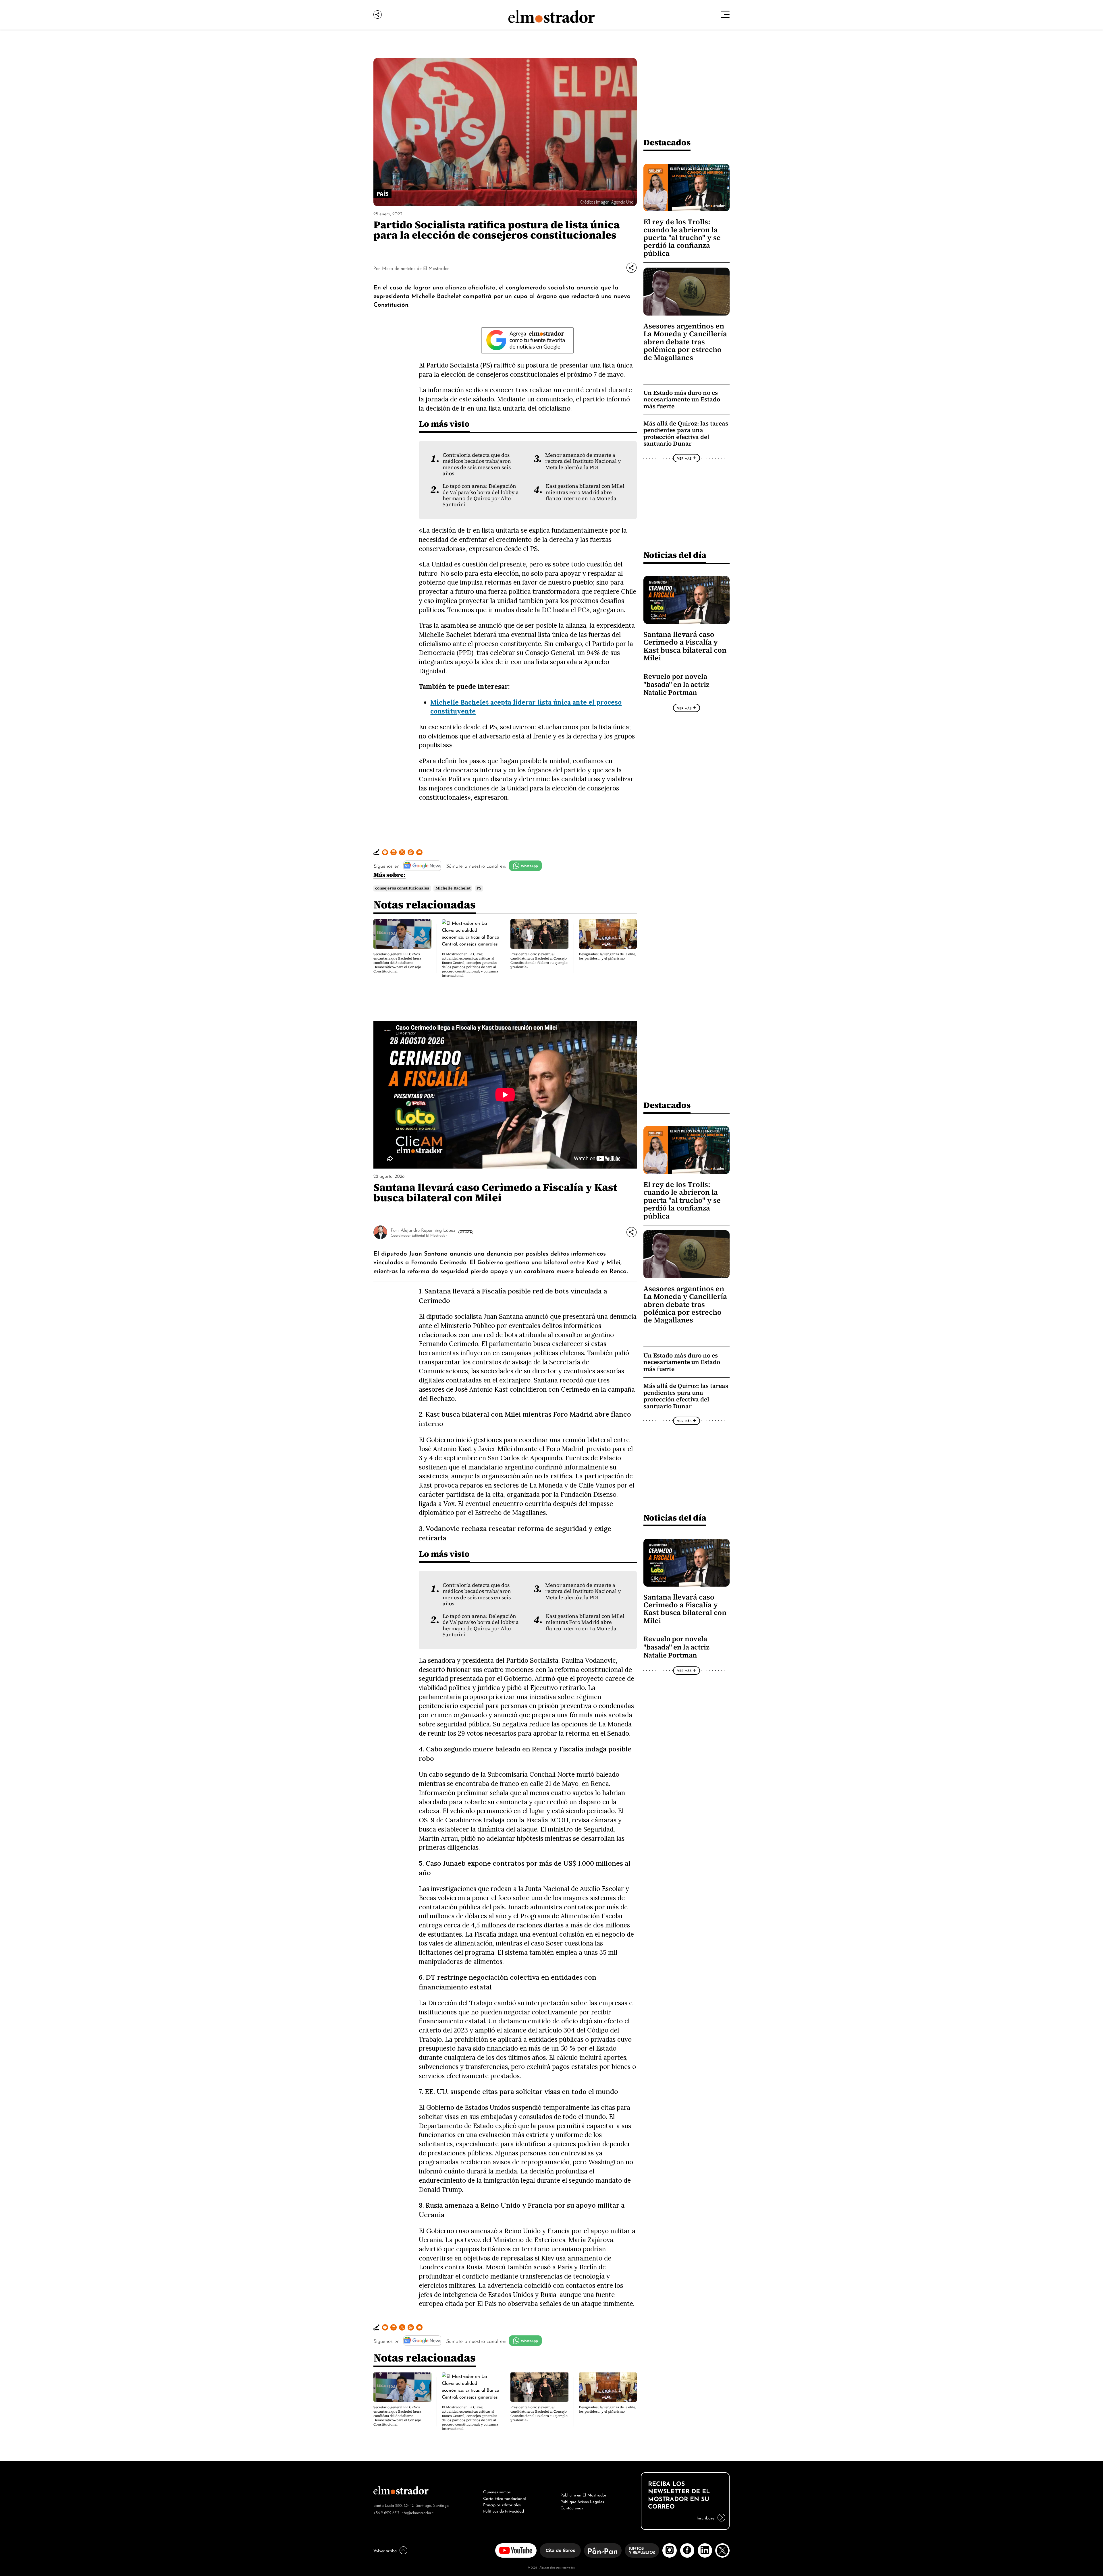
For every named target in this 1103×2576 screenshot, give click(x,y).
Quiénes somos (497, 2491)
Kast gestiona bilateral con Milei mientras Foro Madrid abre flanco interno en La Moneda (585, 492)
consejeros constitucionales (402, 888)
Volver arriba (385, 2550)
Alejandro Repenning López (428, 1230)
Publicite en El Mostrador (583, 2494)
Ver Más (684, 458)
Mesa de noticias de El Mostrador (415, 268)
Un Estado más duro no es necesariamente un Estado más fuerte (682, 399)
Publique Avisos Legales (582, 2501)
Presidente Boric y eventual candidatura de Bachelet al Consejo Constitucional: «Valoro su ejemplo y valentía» (539, 961)
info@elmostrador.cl (418, 2512)
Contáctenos (572, 2507)
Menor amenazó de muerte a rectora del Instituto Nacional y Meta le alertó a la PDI (583, 461)
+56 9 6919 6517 (386, 2512)
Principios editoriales (502, 2504)
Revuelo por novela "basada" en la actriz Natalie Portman (676, 684)
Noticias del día (675, 555)
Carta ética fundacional (505, 2498)
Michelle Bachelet (453, 888)
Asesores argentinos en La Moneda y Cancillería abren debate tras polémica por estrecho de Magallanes (685, 342)
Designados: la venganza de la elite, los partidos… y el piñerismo (608, 956)
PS (479, 888)
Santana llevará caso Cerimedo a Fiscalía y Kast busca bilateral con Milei (685, 646)
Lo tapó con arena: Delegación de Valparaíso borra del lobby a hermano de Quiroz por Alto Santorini (481, 495)
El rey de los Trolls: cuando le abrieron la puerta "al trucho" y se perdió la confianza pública (682, 238)
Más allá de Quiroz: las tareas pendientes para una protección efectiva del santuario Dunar (686, 434)
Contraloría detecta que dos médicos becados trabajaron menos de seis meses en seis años (477, 464)
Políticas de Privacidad (504, 2511)
